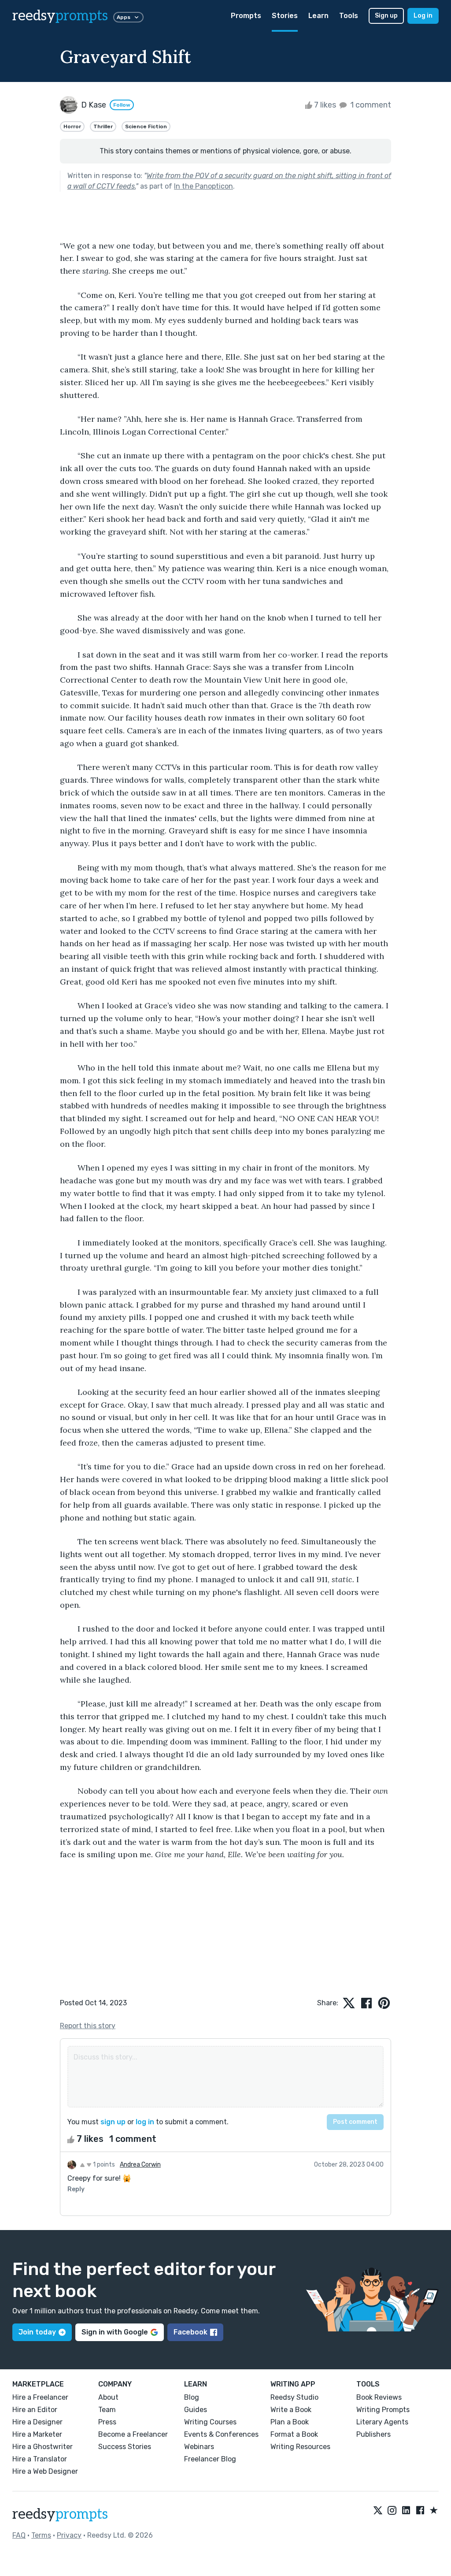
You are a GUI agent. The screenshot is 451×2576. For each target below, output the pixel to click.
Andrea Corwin (140, 2165)
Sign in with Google (115, 2332)
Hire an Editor (35, 2410)
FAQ (19, 2535)
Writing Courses (210, 2422)
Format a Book (294, 2434)
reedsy (60, 16)
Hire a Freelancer (40, 2397)
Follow (122, 105)
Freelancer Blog (210, 2459)
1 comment (370, 105)
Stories (285, 16)
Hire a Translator (40, 2459)
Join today (37, 2332)
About (108, 2397)
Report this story (88, 2026)
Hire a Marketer (37, 2434)
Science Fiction (146, 126)
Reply (76, 2189)
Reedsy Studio (294, 2397)
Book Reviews (379, 2397)
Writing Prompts (383, 2410)
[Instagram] (392, 2511)
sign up (113, 2122)
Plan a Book (290, 2422)
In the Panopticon (203, 186)
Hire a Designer (37, 2422)
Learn (318, 16)
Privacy (69, 2535)
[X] (378, 2511)
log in (145, 2122)
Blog (192, 2397)
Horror (72, 126)
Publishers (373, 2434)
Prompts (246, 16)
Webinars (199, 2447)
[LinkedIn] (406, 2511)
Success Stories (125, 2447)
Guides (196, 2410)
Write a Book (291, 2410)
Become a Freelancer (133, 2434)
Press (107, 2422)
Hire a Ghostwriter (43, 2447)
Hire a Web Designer (45, 2471)
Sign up (386, 16)
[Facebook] (420, 2511)
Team (107, 2410)
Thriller (103, 126)
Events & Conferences (221, 2434)
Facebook (190, 2332)
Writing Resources (300, 2447)
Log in (423, 16)
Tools (349, 16)
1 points (103, 2165)
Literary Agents (382, 2422)
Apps (124, 17)
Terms (41, 2535)
